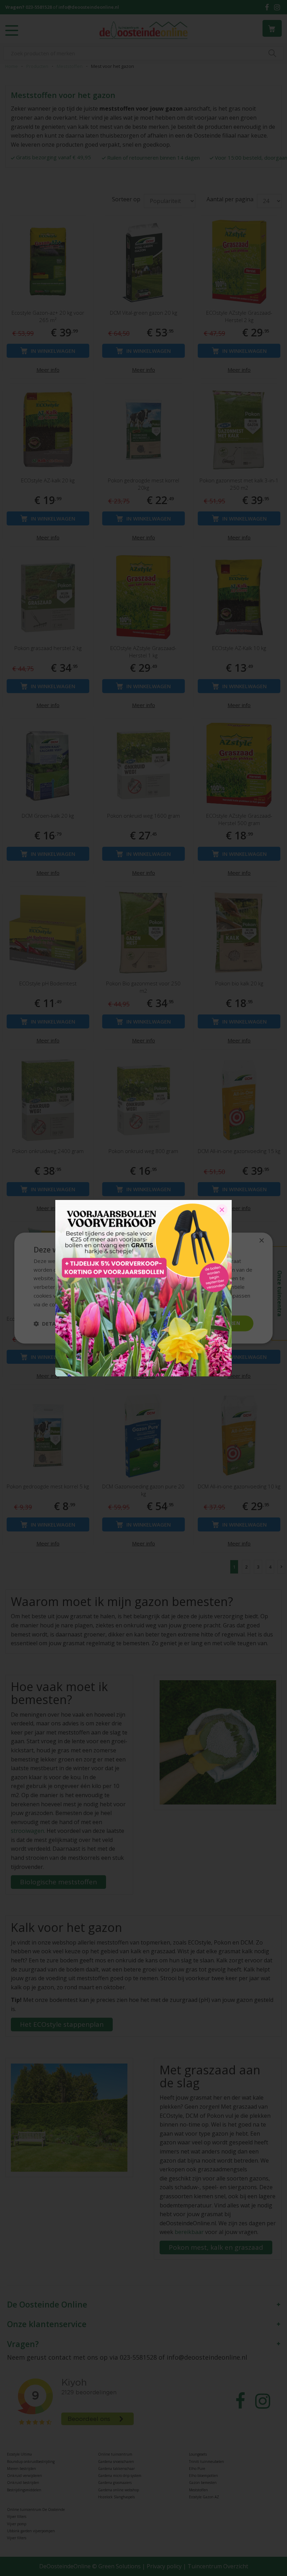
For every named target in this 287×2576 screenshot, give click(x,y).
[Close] (222, 1210)
